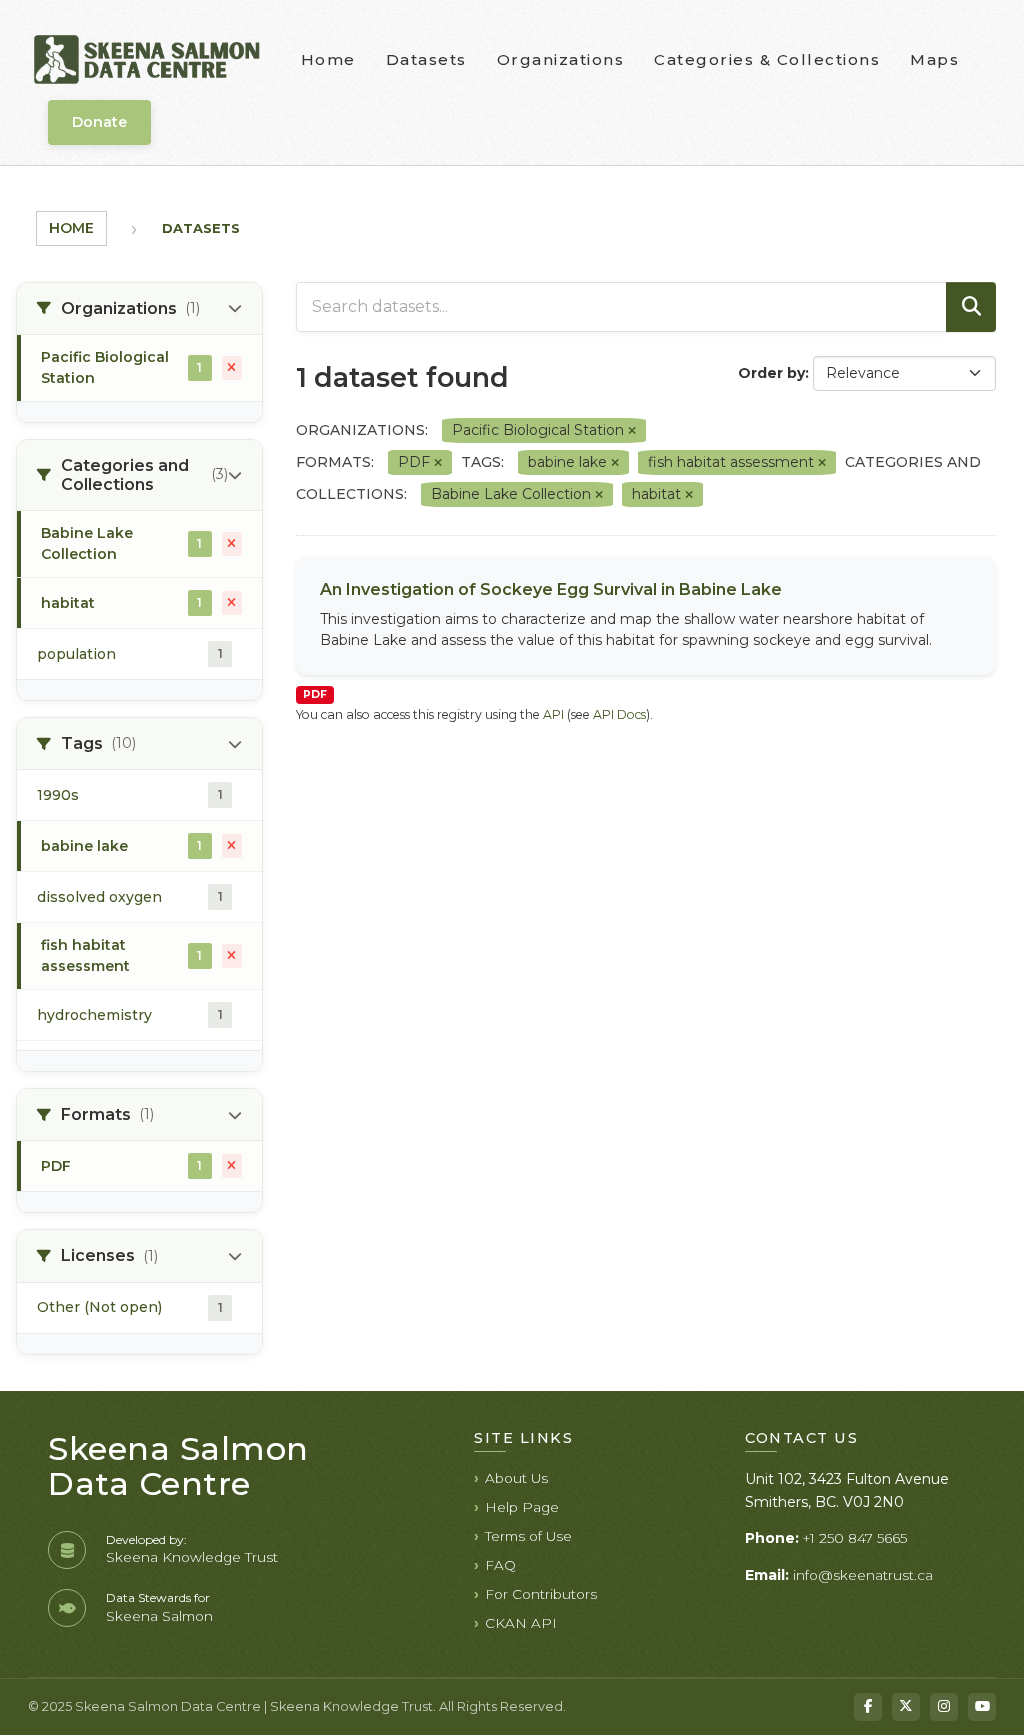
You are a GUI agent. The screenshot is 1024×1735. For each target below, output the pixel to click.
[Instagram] (944, 1707)
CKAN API (521, 1623)
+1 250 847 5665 (855, 1538)
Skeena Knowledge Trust (192, 1557)
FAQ (500, 1565)
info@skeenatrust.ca (863, 1575)
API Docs (619, 714)
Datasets (426, 59)
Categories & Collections (767, 59)
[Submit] (971, 307)
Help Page (522, 1507)
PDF (315, 694)
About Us (516, 1478)
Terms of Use (528, 1536)
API (553, 714)
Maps (934, 59)
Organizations (561, 59)
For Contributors (541, 1594)
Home (328, 59)
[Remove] (632, 431)
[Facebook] (868, 1707)
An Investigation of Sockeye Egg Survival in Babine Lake (551, 589)
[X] (906, 1707)
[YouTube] (982, 1707)
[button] (139, 309)
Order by (771, 373)
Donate (99, 122)
